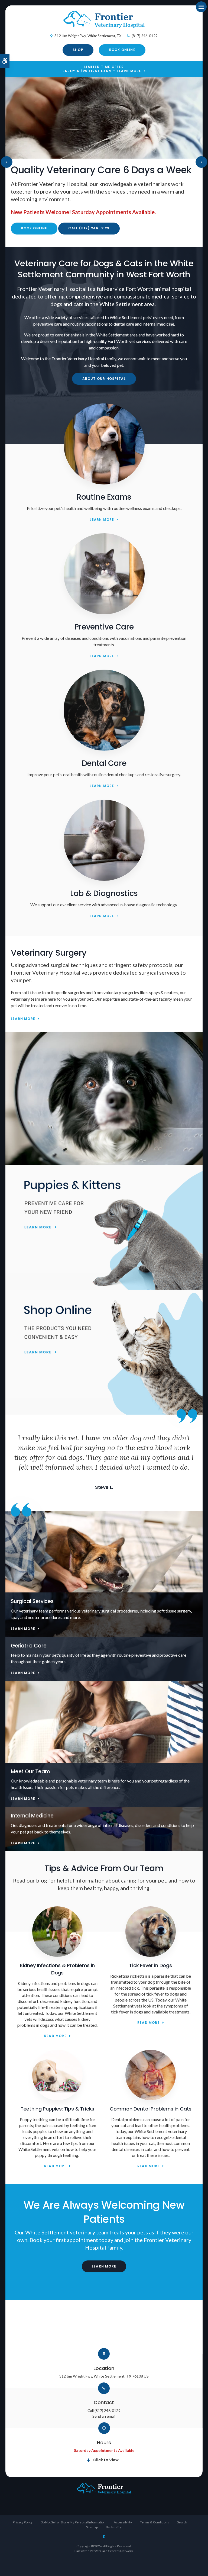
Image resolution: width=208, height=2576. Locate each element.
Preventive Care (104, 627)
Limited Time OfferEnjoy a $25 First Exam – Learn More (102, 69)
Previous (7, 162)
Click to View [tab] (106, 2460)
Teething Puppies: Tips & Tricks (57, 2109)
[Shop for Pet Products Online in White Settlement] (104, 1352)
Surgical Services (32, 1601)
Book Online (122, 50)
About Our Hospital (104, 379)
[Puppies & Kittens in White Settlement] (104, 1227)
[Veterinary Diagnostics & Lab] (104, 879)
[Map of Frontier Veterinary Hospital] (104, 2327)
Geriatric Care (29, 1646)
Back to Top (114, 2527)
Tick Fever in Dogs (151, 1965)
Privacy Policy (23, 2522)
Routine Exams (104, 497)
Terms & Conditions (155, 2522)
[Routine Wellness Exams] (104, 483)
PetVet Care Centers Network (111, 2551)
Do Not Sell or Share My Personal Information (73, 2522)
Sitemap (92, 2527)
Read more (55, 2036)
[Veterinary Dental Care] (104, 749)
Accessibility (123, 2522)
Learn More (102, 520)
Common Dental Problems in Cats (151, 2109)
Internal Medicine (32, 1816)
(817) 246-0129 (145, 36)
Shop (78, 50)
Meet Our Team (30, 1772)
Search (182, 2522)
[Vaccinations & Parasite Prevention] (104, 613)
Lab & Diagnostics (104, 893)
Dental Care (104, 763)
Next (201, 162)
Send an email (104, 2416)
